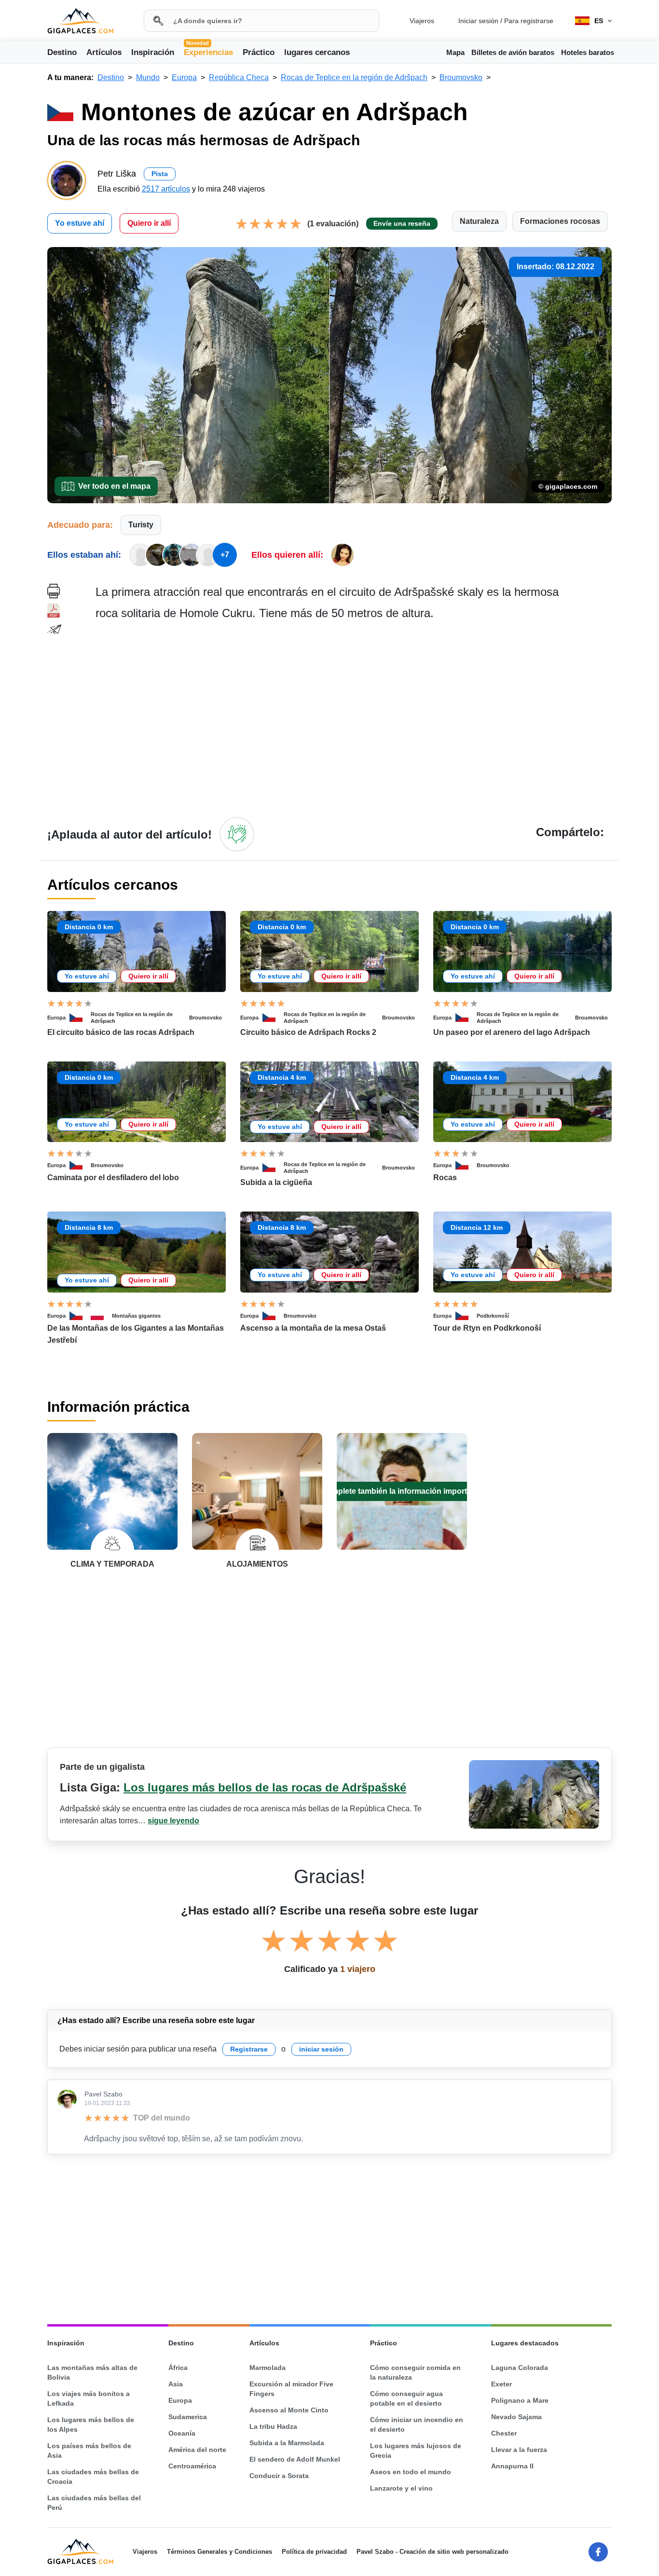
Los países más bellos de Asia (89, 2451)
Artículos (104, 52)
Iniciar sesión (478, 21)
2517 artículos (166, 189)
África (178, 2368)
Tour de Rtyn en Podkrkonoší (487, 1328)
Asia (176, 2384)
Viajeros (422, 21)
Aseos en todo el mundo (411, 2472)
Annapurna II (512, 2466)
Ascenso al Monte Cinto (289, 2410)
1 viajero (358, 1969)
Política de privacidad (314, 2552)
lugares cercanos (317, 52)
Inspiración (153, 52)
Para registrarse (529, 21)
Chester (504, 2433)
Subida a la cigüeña (276, 1182)
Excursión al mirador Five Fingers (291, 2389)
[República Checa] (80, 1018)
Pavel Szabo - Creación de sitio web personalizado (432, 2552)
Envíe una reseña (402, 223)
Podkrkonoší (493, 1316)
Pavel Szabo (103, 2094)
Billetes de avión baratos (513, 52)
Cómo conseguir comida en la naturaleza (415, 2372)
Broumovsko (206, 1018)
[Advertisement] (354, 718)
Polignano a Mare (520, 2400)
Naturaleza (479, 221)
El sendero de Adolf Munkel (295, 2459)
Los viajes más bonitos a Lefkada (89, 2398)
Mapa (455, 52)
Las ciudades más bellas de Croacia (93, 2477)
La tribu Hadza (273, 2426)
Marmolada (268, 2368)
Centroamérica (192, 2466)
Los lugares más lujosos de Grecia (416, 2451)
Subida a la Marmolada (287, 2443)
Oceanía (182, 2433)
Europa (56, 1018)
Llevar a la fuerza (519, 2450)
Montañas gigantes (136, 1316)
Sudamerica (188, 2417)
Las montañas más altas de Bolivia (92, 2372)
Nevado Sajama (516, 2417)
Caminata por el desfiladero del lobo (113, 1178)
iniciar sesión (321, 2049)
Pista (160, 174)
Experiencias (208, 52)
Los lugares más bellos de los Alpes (91, 2424)
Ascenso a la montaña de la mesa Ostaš (313, 1328)
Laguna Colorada (520, 2368)
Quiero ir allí (149, 223)
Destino (62, 52)
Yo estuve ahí (80, 223)
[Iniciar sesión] (237, 834)
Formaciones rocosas (560, 221)
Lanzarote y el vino (401, 2488)
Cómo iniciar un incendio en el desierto (417, 2424)
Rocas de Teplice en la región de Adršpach (132, 1018)
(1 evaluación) (333, 224)
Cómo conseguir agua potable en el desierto (406, 2398)
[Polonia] (101, 1316)
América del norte (197, 2450)
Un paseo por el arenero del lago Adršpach (512, 1032)
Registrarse (249, 2049)
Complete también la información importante (402, 1491)
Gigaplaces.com (80, 21)
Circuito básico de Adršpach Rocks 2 (308, 1032)
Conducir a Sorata (279, 2476)
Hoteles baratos (588, 52)
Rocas (445, 1178)
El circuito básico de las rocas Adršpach (121, 1032)
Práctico (259, 52)
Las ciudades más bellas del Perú (94, 2503)
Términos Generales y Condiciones (220, 2552)
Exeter (501, 2384)
